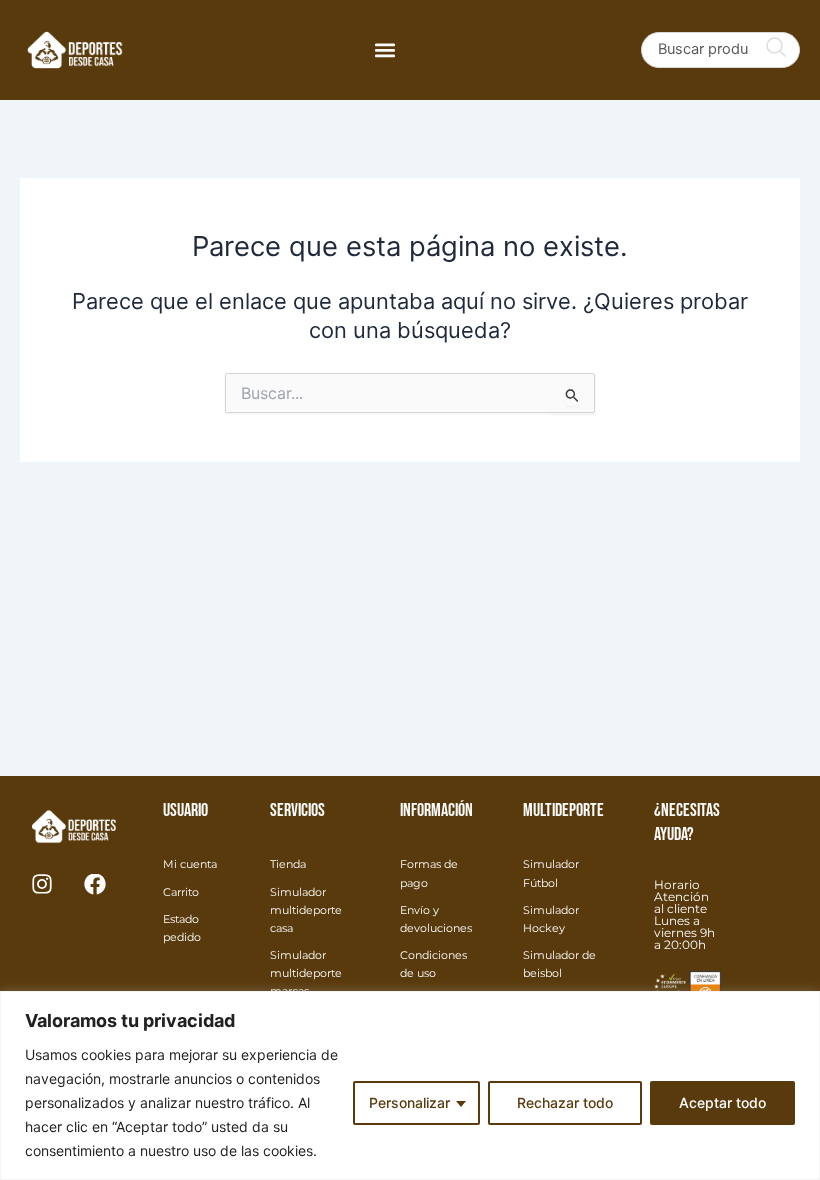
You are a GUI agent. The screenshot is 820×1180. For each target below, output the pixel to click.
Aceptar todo (722, 1102)
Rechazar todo (565, 1102)
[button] (385, 50)
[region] (410, 1085)
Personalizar (409, 1102)
